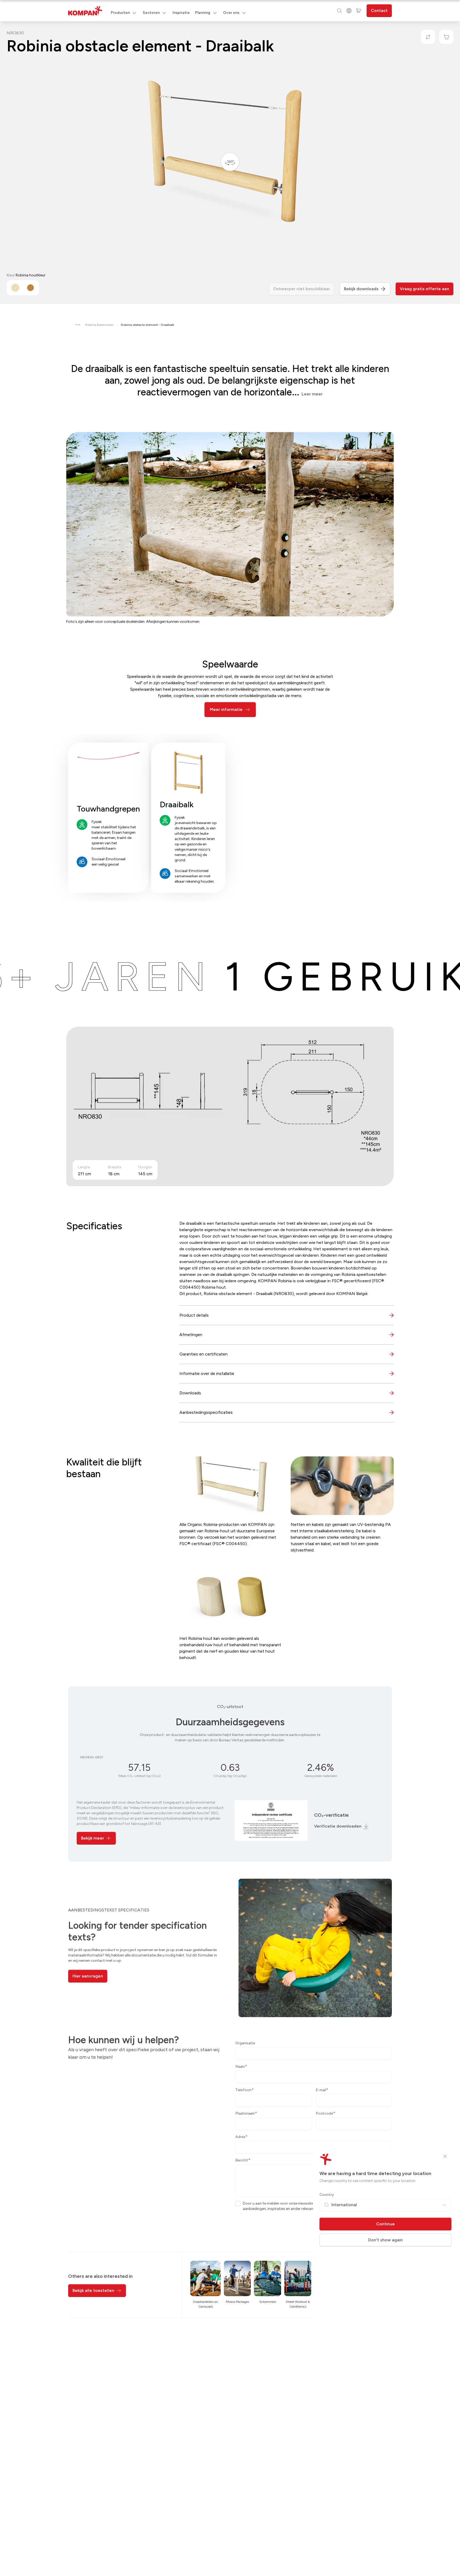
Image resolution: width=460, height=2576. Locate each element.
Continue (385, 2224)
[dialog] (230, 1288)
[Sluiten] (445, 2156)
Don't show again (385, 2240)
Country (327, 2195)
